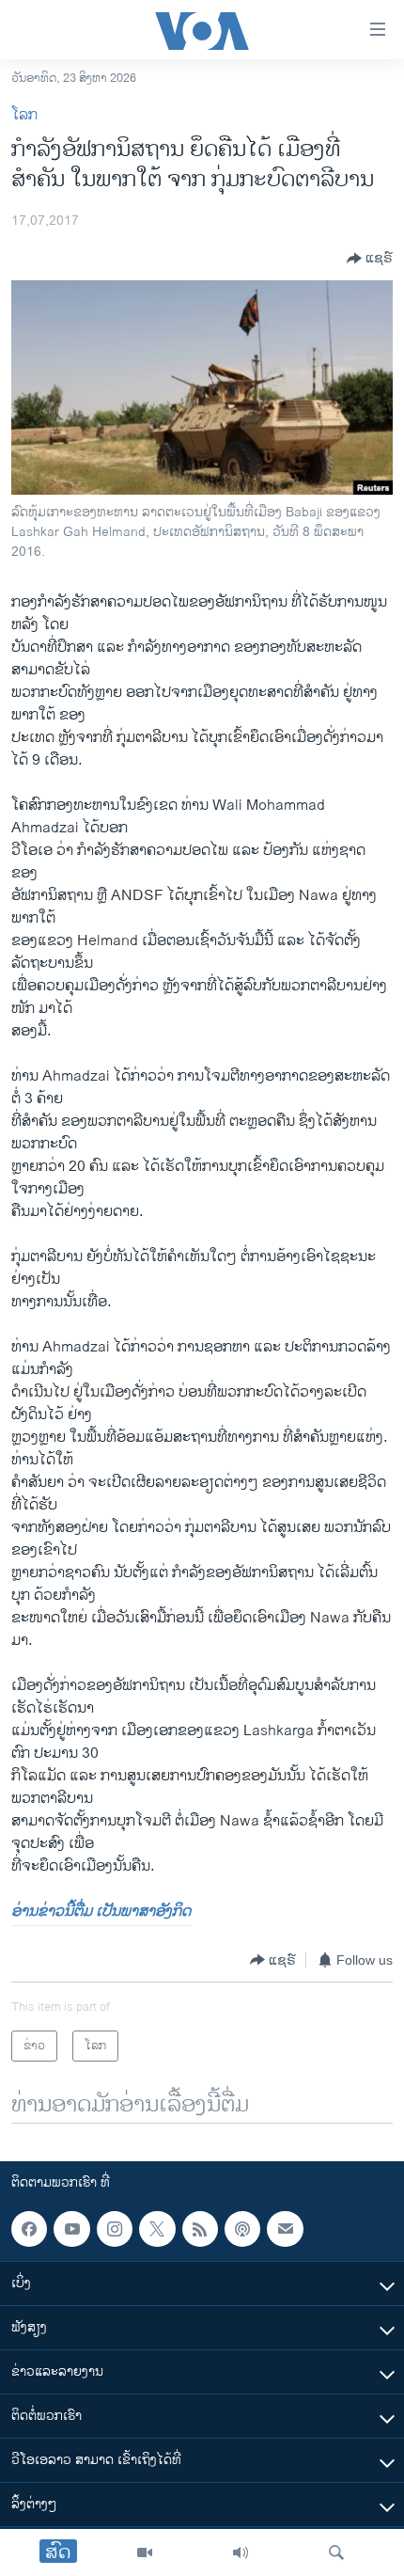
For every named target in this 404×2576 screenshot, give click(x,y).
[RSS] (200, 2229)
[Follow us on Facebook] (29, 2229)
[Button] (370, 259)
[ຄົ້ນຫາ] (336, 2552)
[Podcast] (242, 2229)
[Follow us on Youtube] (71, 2229)
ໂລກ (24, 115)
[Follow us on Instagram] (115, 2229)
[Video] (145, 2552)
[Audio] (241, 2552)
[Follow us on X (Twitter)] (157, 2229)
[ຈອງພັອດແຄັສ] (285, 2229)
